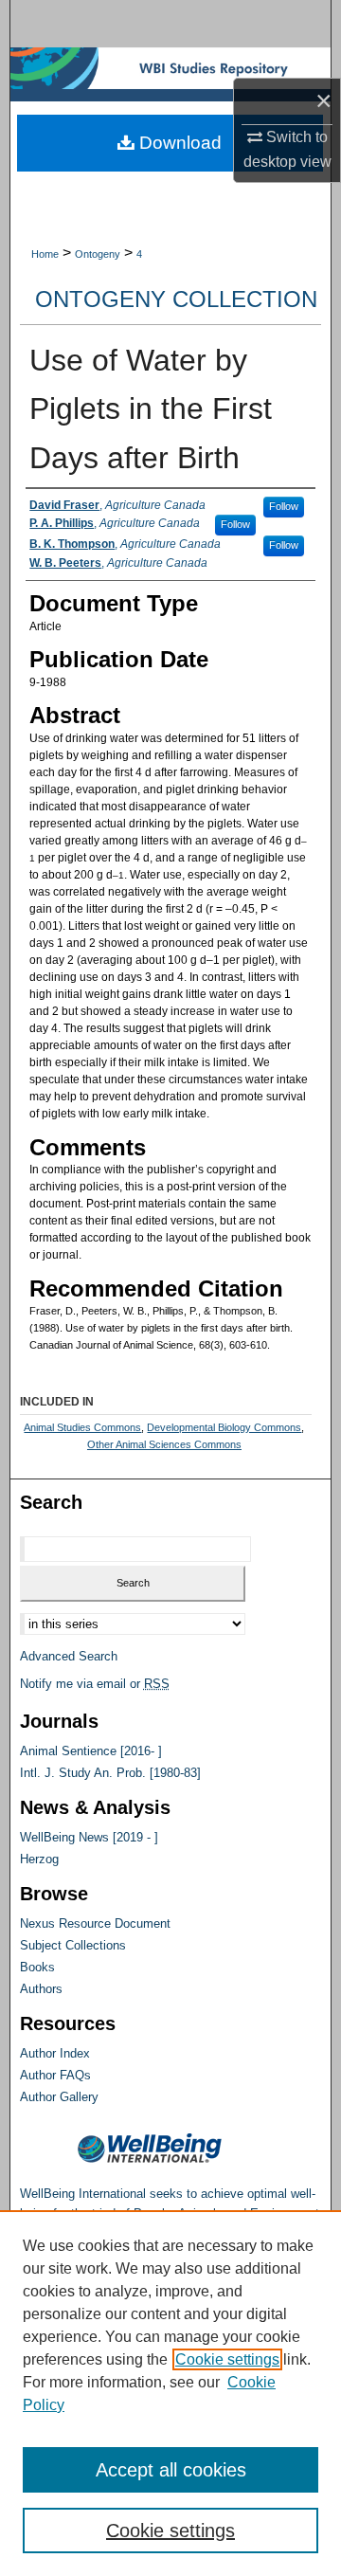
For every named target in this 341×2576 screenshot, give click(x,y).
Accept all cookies (171, 2470)
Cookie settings (227, 2359)
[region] (170, 2393)
